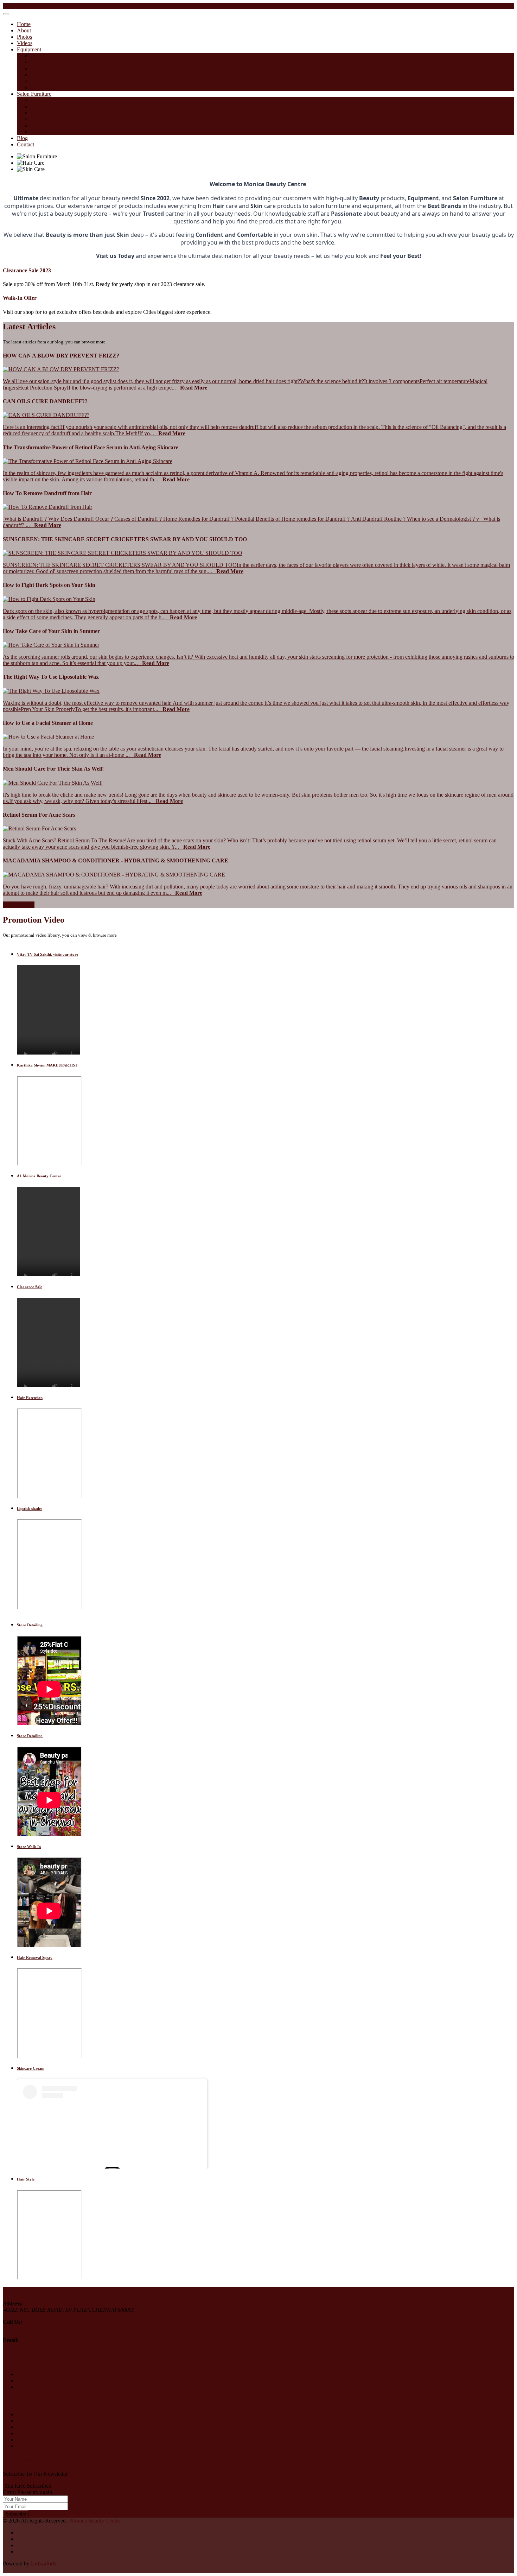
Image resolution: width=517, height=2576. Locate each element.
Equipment (29, 49)
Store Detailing (30, 1625)
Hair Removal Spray (35, 1957)
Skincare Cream (31, 2068)
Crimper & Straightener (57, 68)
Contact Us (29, 2446)
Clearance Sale (30, 1287)
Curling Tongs (47, 75)
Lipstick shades (30, 1508)
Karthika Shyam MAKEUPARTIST (47, 1065)
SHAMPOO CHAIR (55, 106)
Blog (22, 138)
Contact (25, 144)
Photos (24, 37)
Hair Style (26, 2179)
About (24, 30)
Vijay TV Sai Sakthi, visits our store (47, 954)
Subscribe (16, 2514)
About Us (28, 2421)
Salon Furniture (34, 94)
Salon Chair (44, 100)
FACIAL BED (47, 113)
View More (19, 905)
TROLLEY (44, 119)
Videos (25, 43)
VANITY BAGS (50, 125)
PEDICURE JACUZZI (57, 87)
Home (24, 24)
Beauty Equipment (52, 56)
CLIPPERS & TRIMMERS (62, 81)
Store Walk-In (29, 1847)
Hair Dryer (43, 62)
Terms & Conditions (39, 2440)
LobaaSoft (43, 2564)
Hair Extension (30, 1398)
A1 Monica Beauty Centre (39, 1176)
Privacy (25, 2433)
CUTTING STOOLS (55, 132)
